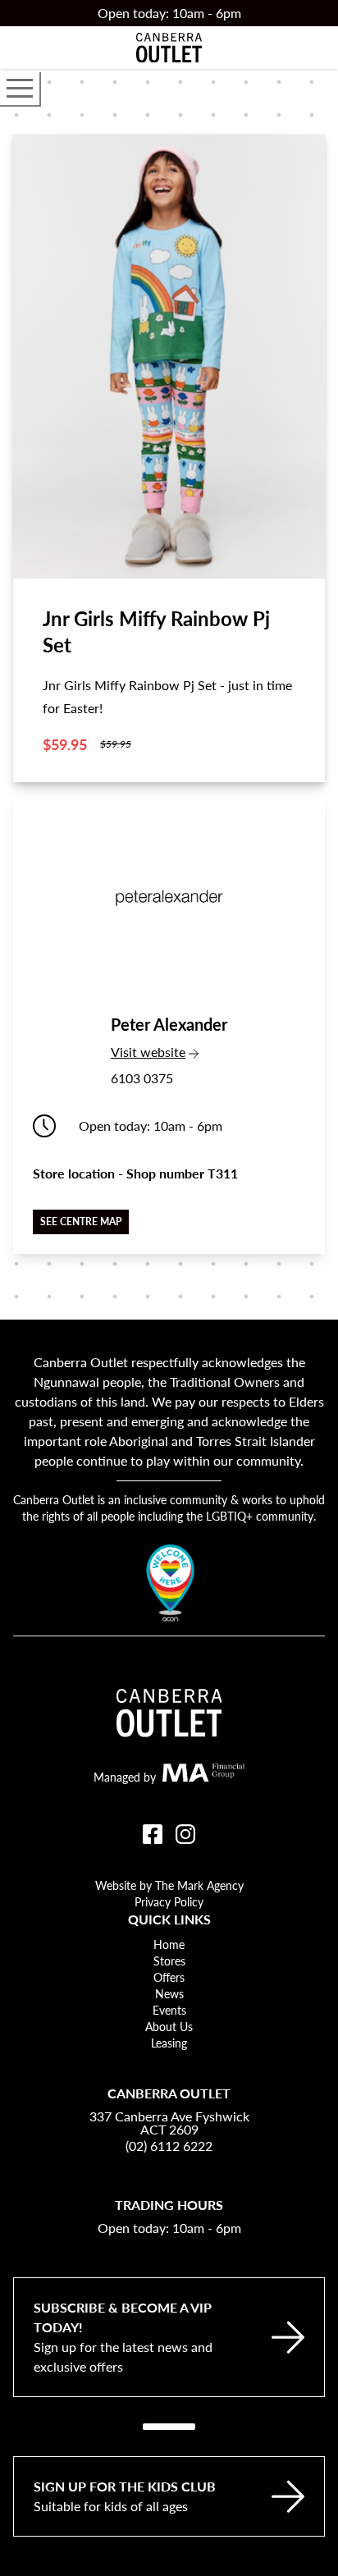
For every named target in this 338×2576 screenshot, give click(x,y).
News (169, 1993)
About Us (169, 2026)
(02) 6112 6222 (169, 2146)
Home (169, 1944)
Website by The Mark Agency (169, 1885)
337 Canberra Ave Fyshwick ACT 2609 (169, 2123)
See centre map (81, 1222)
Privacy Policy (169, 1901)
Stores (169, 1961)
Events (169, 2010)
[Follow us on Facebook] (153, 1834)
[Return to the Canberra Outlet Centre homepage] (169, 48)
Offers (169, 1977)
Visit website (169, 1052)
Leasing (169, 2043)
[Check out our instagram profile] (185, 1834)
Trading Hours (169, 2205)
